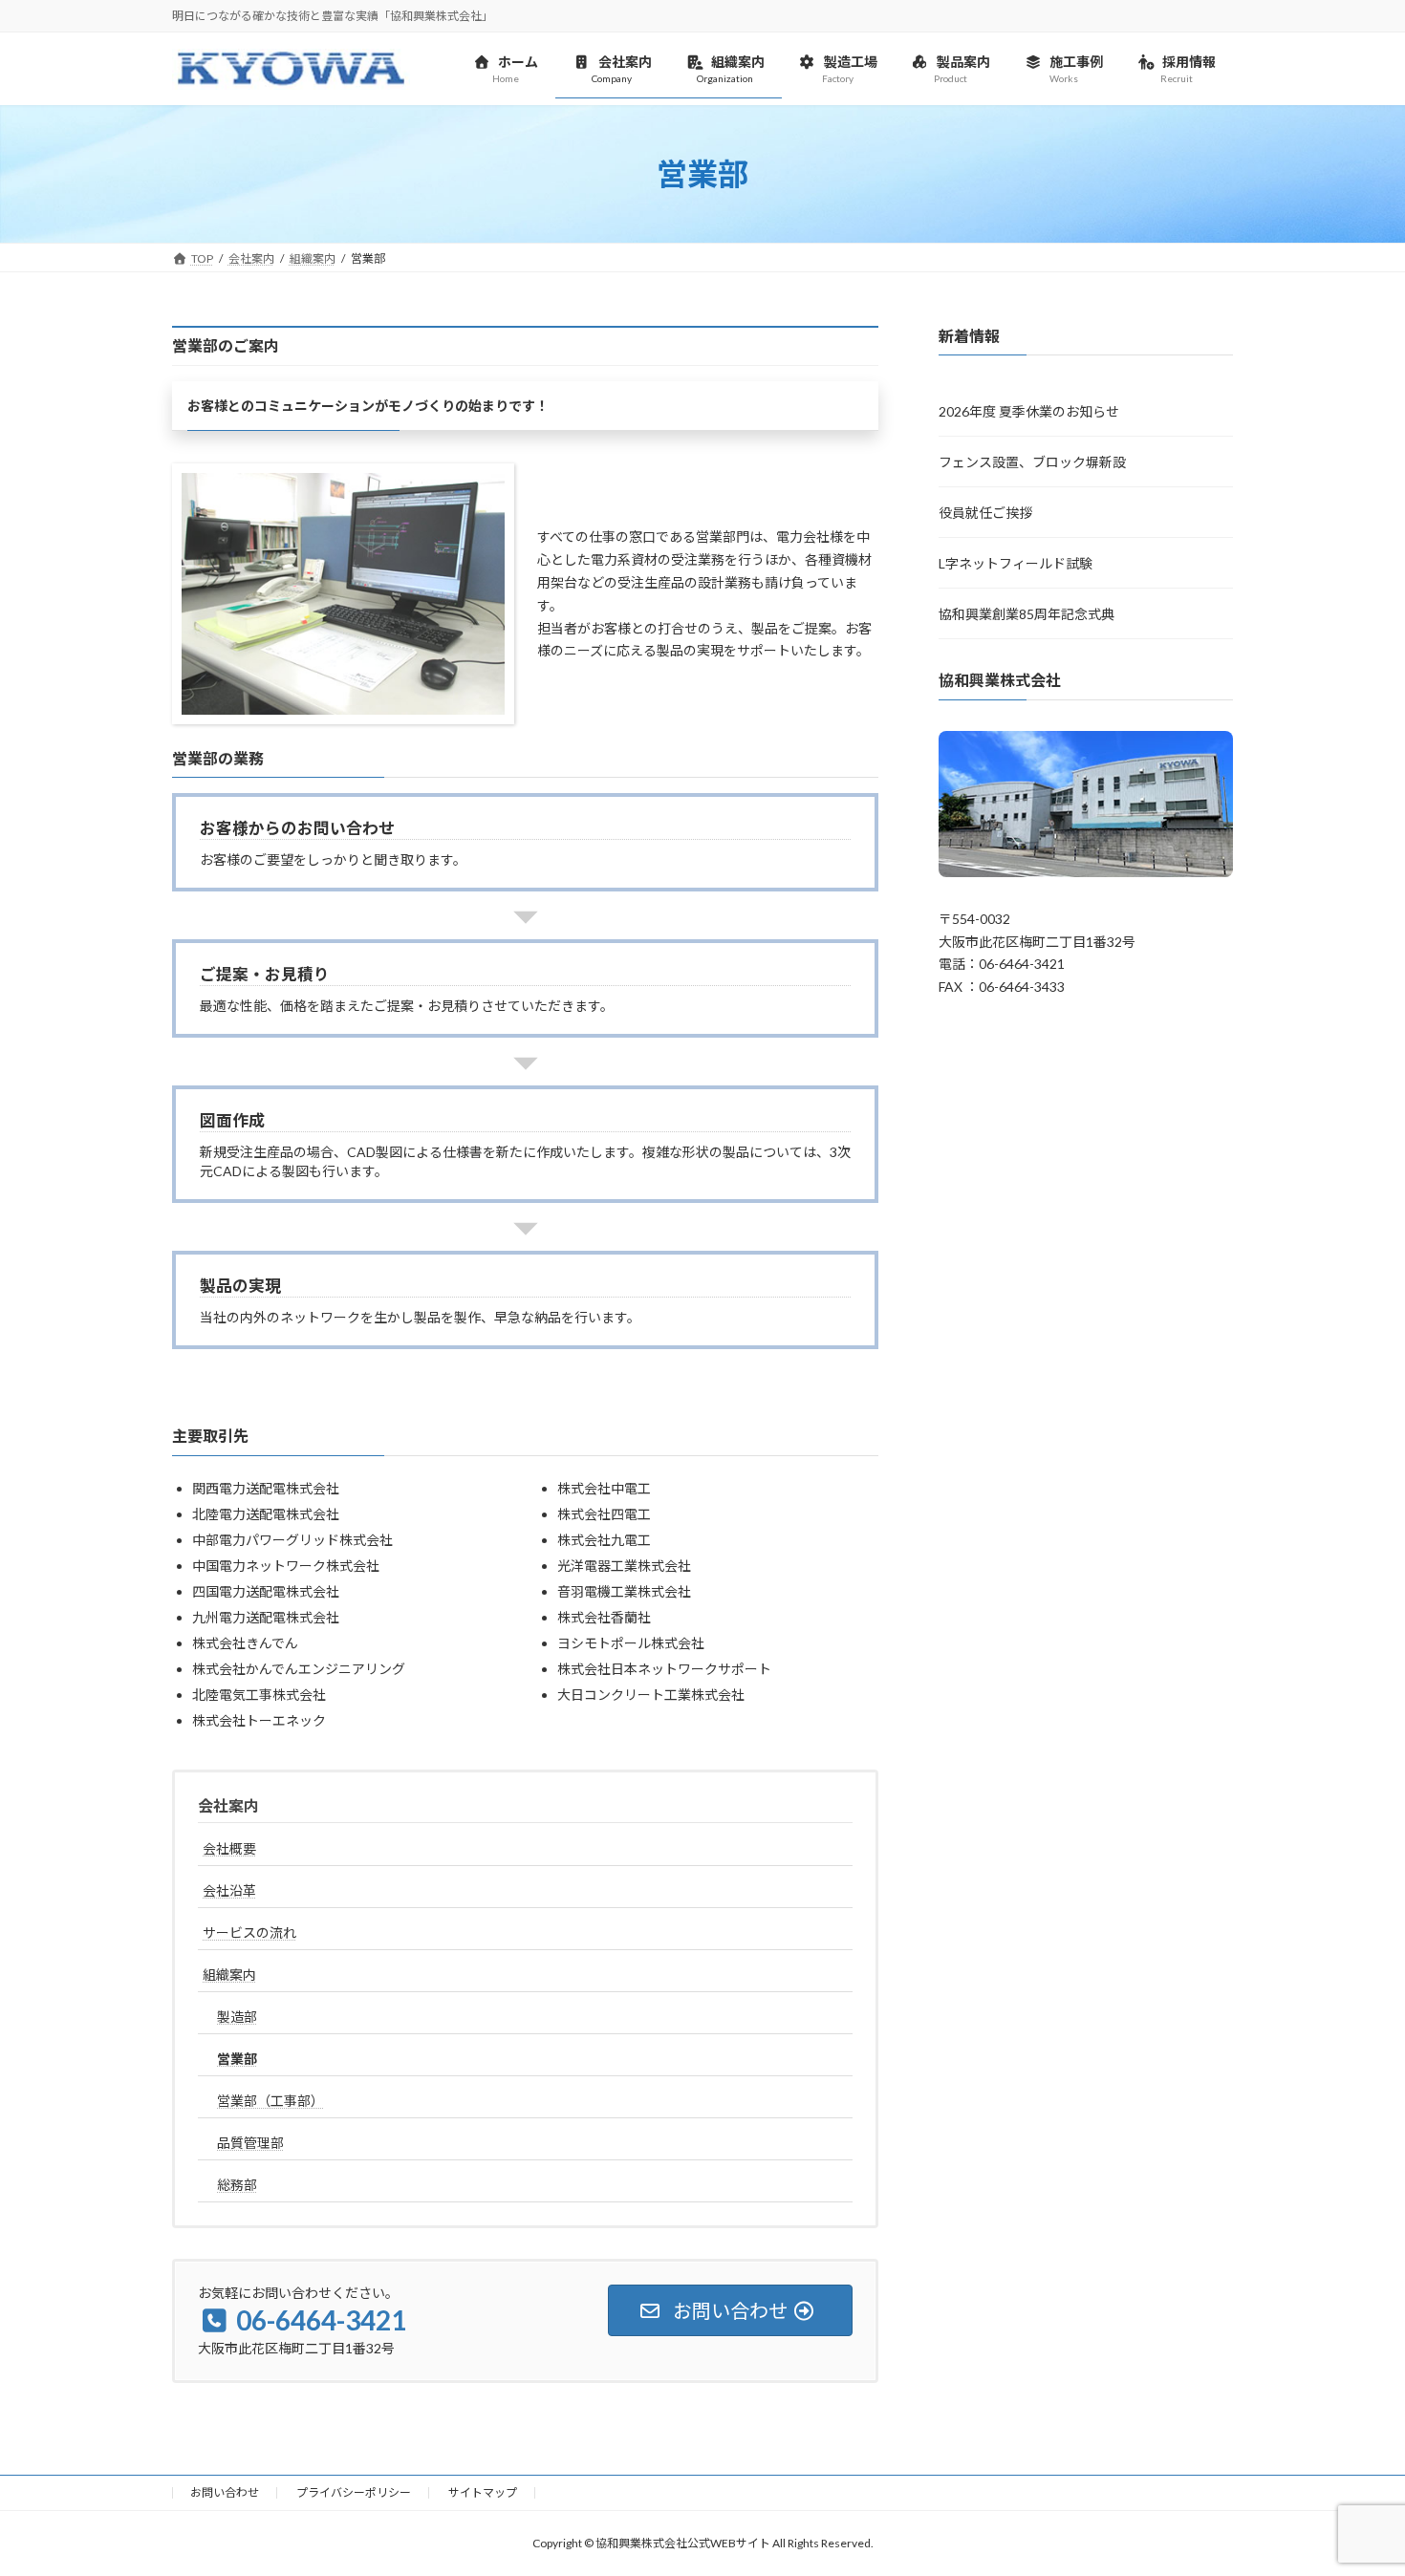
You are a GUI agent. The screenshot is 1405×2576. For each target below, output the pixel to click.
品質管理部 (250, 2143)
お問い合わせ (225, 2492)
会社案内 (228, 1805)
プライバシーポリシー (354, 2492)
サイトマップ (483, 2492)
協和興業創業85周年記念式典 (1027, 615)
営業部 (237, 2059)
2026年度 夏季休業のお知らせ (1029, 412)
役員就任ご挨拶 (985, 514)
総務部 (237, 2185)
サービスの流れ (249, 1932)
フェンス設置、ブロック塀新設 (1032, 463)
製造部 (237, 2017)
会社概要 (229, 1848)
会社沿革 (229, 1890)
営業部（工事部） (270, 2101)
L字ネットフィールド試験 (1016, 564)
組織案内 (229, 1975)
